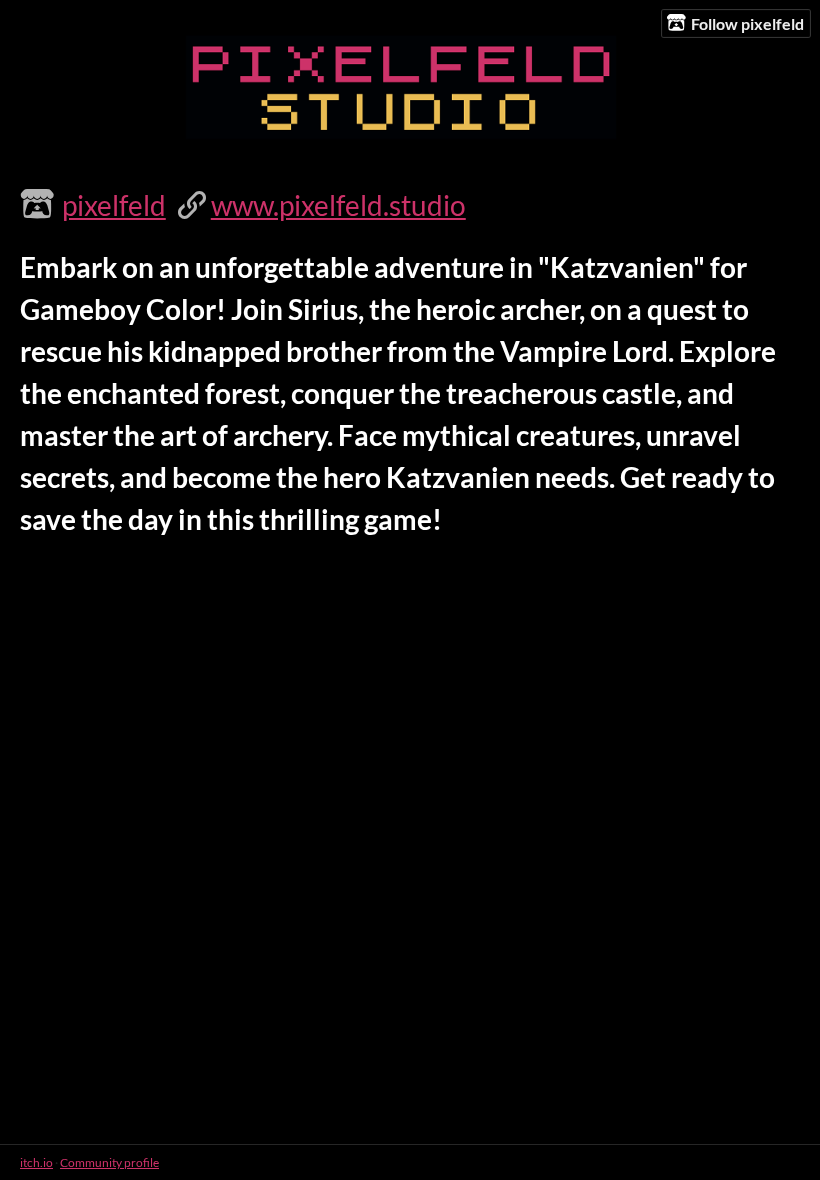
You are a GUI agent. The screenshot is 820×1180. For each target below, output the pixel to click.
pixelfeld (114, 205)
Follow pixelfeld (747, 23)
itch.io (36, 1162)
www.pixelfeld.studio (338, 205)
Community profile (109, 1162)
